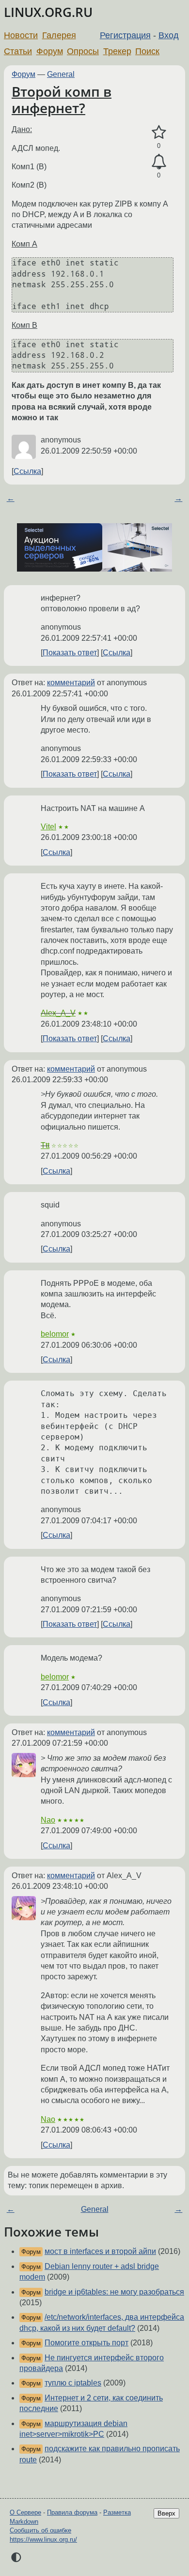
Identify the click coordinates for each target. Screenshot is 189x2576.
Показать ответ (70, 653)
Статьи (18, 51)
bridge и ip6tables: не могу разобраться (114, 2292)
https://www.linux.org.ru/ (43, 2539)
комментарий (71, 683)
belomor (55, 1334)
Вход (169, 35)
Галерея (59, 35)
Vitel (48, 827)
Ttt (45, 1145)
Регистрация (125, 35)
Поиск (147, 51)
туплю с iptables (73, 2383)
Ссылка (27, 471)
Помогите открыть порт (87, 2343)
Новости (21, 35)
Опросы (83, 51)
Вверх (166, 2513)
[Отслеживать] (159, 162)
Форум (50, 51)
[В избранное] (159, 132)
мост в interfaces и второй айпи (100, 2251)
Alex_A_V (58, 1013)
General (61, 74)
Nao (48, 1820)
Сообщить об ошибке (40, 2530)
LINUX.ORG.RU (48, 12)
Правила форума (72, 2512)
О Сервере (25, 2512)
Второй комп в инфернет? (62, 100)
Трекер (117, 51)
